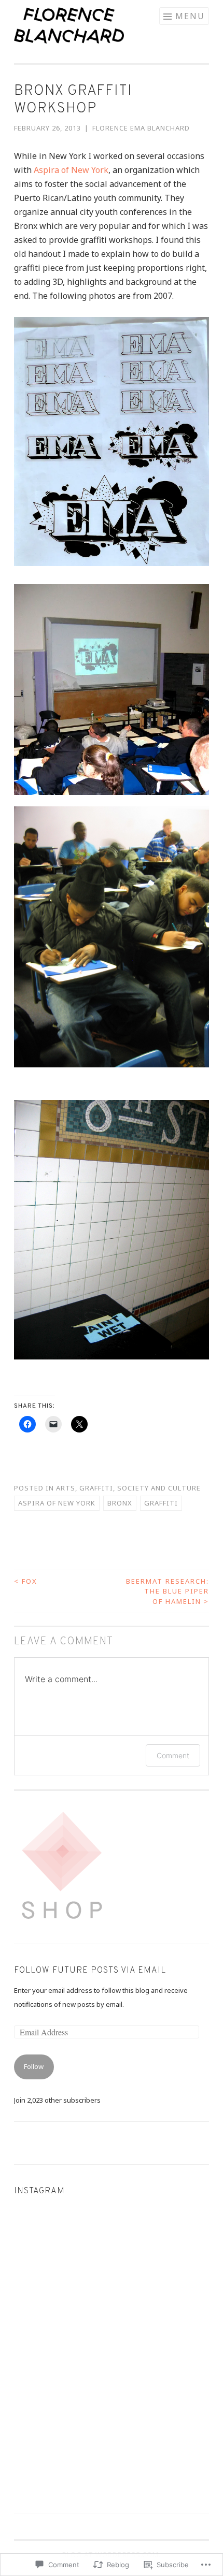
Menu (190, 16)
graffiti (96, 1488)
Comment (173, 1755)
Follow (34, 2066)
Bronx (120, 1503)
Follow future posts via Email (90, 1971)
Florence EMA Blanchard (141, 128)
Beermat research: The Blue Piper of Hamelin (168, 1591)
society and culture (159, 1488)
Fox (26, 1581)
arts (66, 1488)
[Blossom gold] (62, 2252)
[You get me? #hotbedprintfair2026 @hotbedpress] (161, 2352)
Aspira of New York (71, 170)
